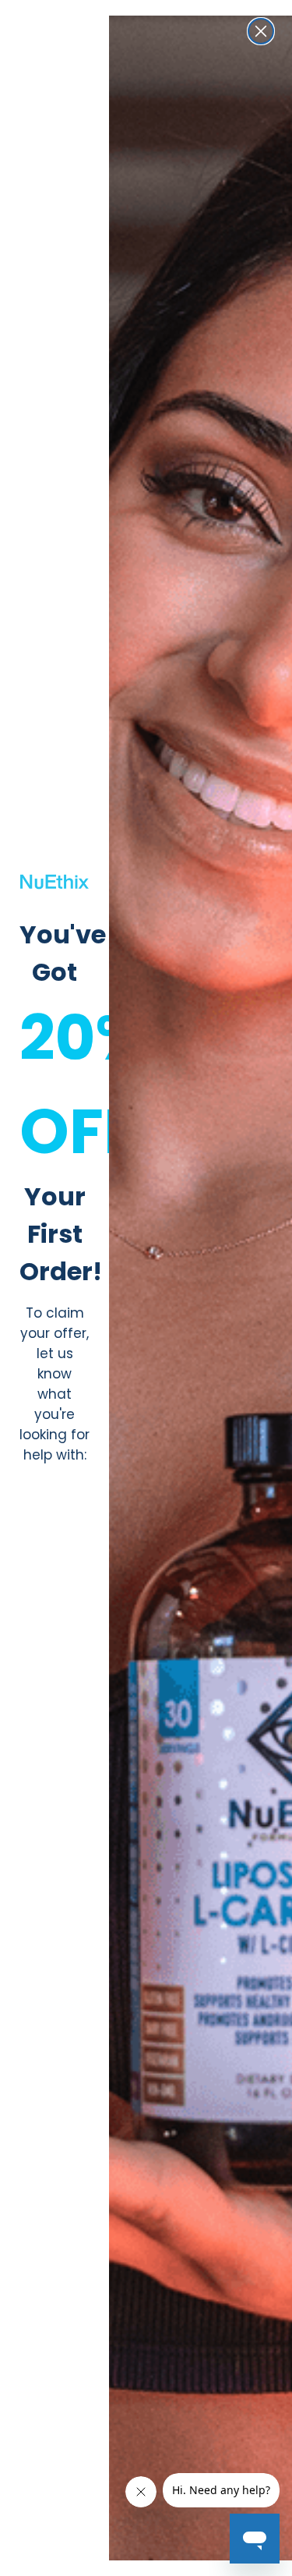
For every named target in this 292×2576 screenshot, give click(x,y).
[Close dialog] (261, 31)
